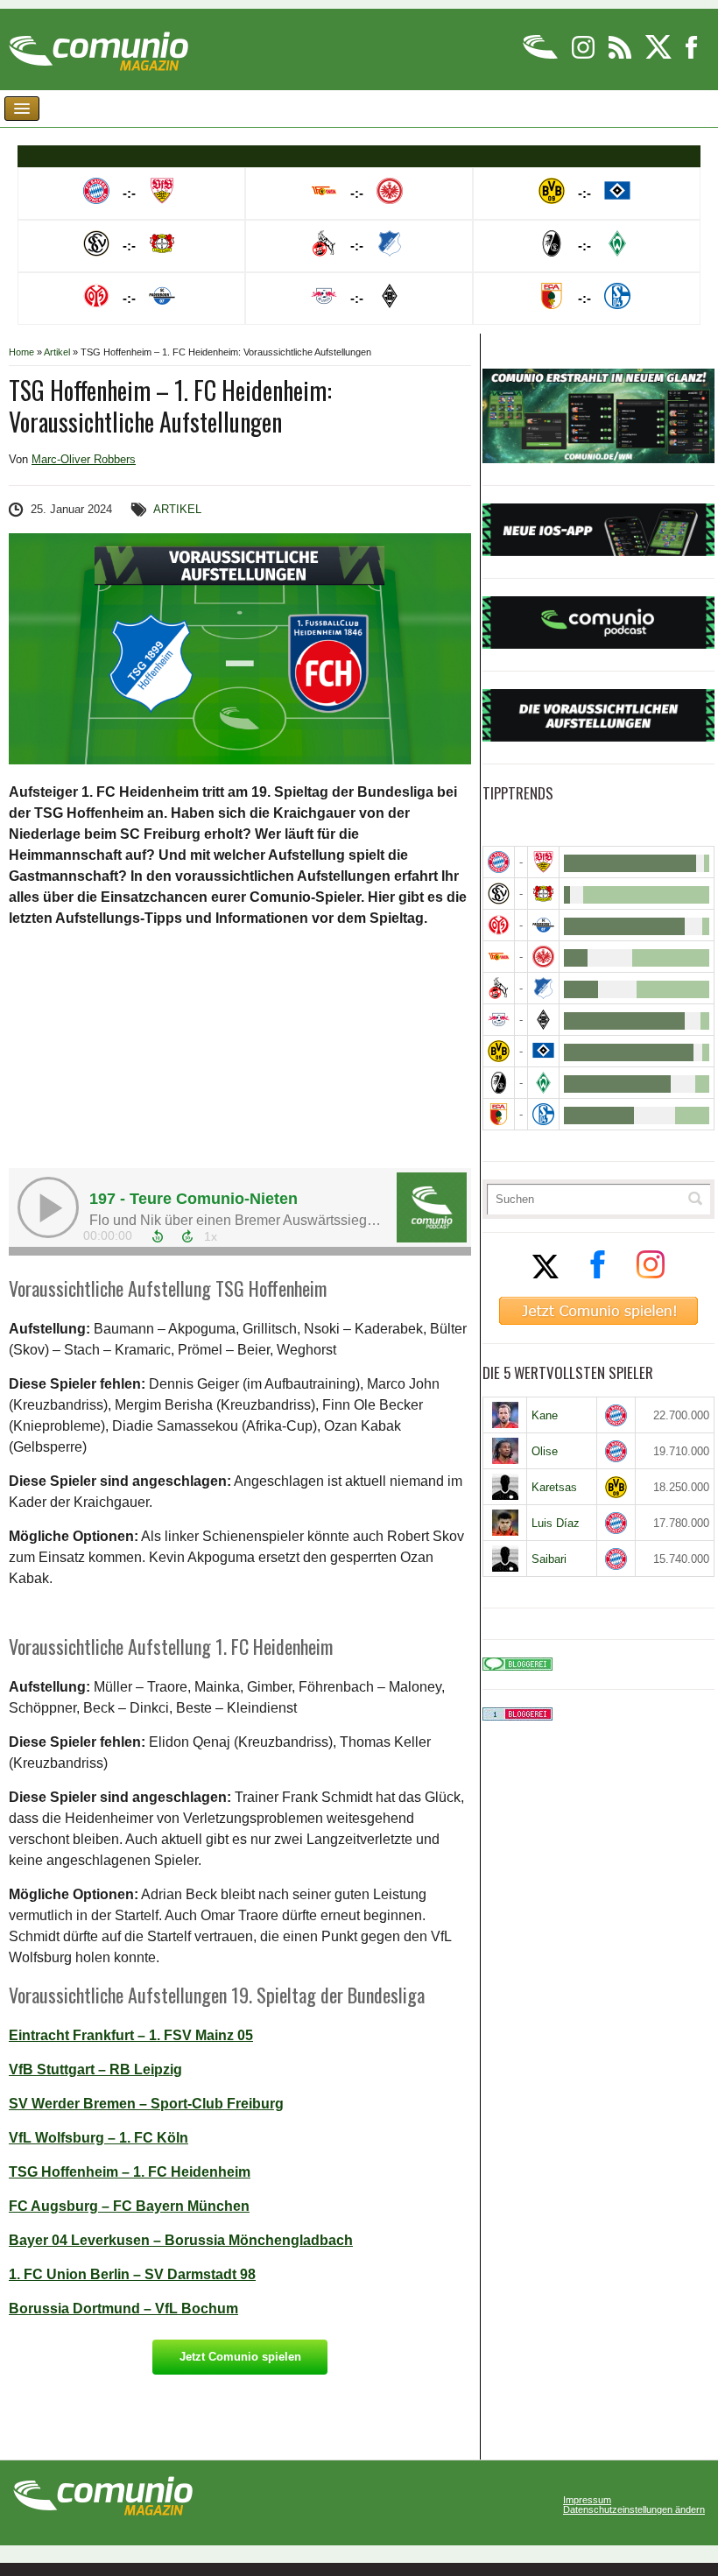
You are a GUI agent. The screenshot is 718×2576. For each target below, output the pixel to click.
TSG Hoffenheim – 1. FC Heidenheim (130, 2172)
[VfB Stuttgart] (543, 862)
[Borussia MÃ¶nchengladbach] (543, 1020)
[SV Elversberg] (499, 894)
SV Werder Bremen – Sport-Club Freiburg (146, 2104)
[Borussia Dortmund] (499, 1051)
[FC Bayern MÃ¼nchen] (499, 862)
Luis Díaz (556, 1523)
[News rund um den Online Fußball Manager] (99, 45)
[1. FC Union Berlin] (499, 957)
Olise (545, 1451)
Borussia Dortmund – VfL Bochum (123, 2309)
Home (21, 352)
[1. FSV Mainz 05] (499, 925)
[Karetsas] (505, 1487)
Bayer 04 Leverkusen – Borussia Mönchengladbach (181, 2240)
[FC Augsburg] (499, 1114)
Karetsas (554, 1487)
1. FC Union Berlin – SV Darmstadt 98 (132, 2274)
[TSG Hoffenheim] (543, 988)
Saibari (549, 1559)
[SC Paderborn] (543, 925)
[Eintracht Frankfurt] (543, 957)
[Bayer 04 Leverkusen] (543, 894)
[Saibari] (505, 1559)
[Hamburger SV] (543, 1051)
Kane (545, 1415)
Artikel (57, 352)
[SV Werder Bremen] (543, 1083)
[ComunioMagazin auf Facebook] (692, 56)
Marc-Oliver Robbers (84, 459)
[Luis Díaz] (505, 1523)
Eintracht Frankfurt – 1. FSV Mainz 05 (131, 2035)
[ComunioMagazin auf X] (660, 56)
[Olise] (505, 1451)
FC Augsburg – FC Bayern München (129, 2206)
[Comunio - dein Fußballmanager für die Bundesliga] (542, 56)
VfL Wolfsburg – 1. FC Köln (99, 2138)
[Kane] (505, 1415)
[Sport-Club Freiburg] (499, 1083)
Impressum (587, 2500)
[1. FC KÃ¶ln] (499, 988)
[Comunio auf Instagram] (584, 56)
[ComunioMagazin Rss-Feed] (621, 56)
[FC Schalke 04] (543, 1114)
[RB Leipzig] (499, 1020)
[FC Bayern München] (616, 1415)
